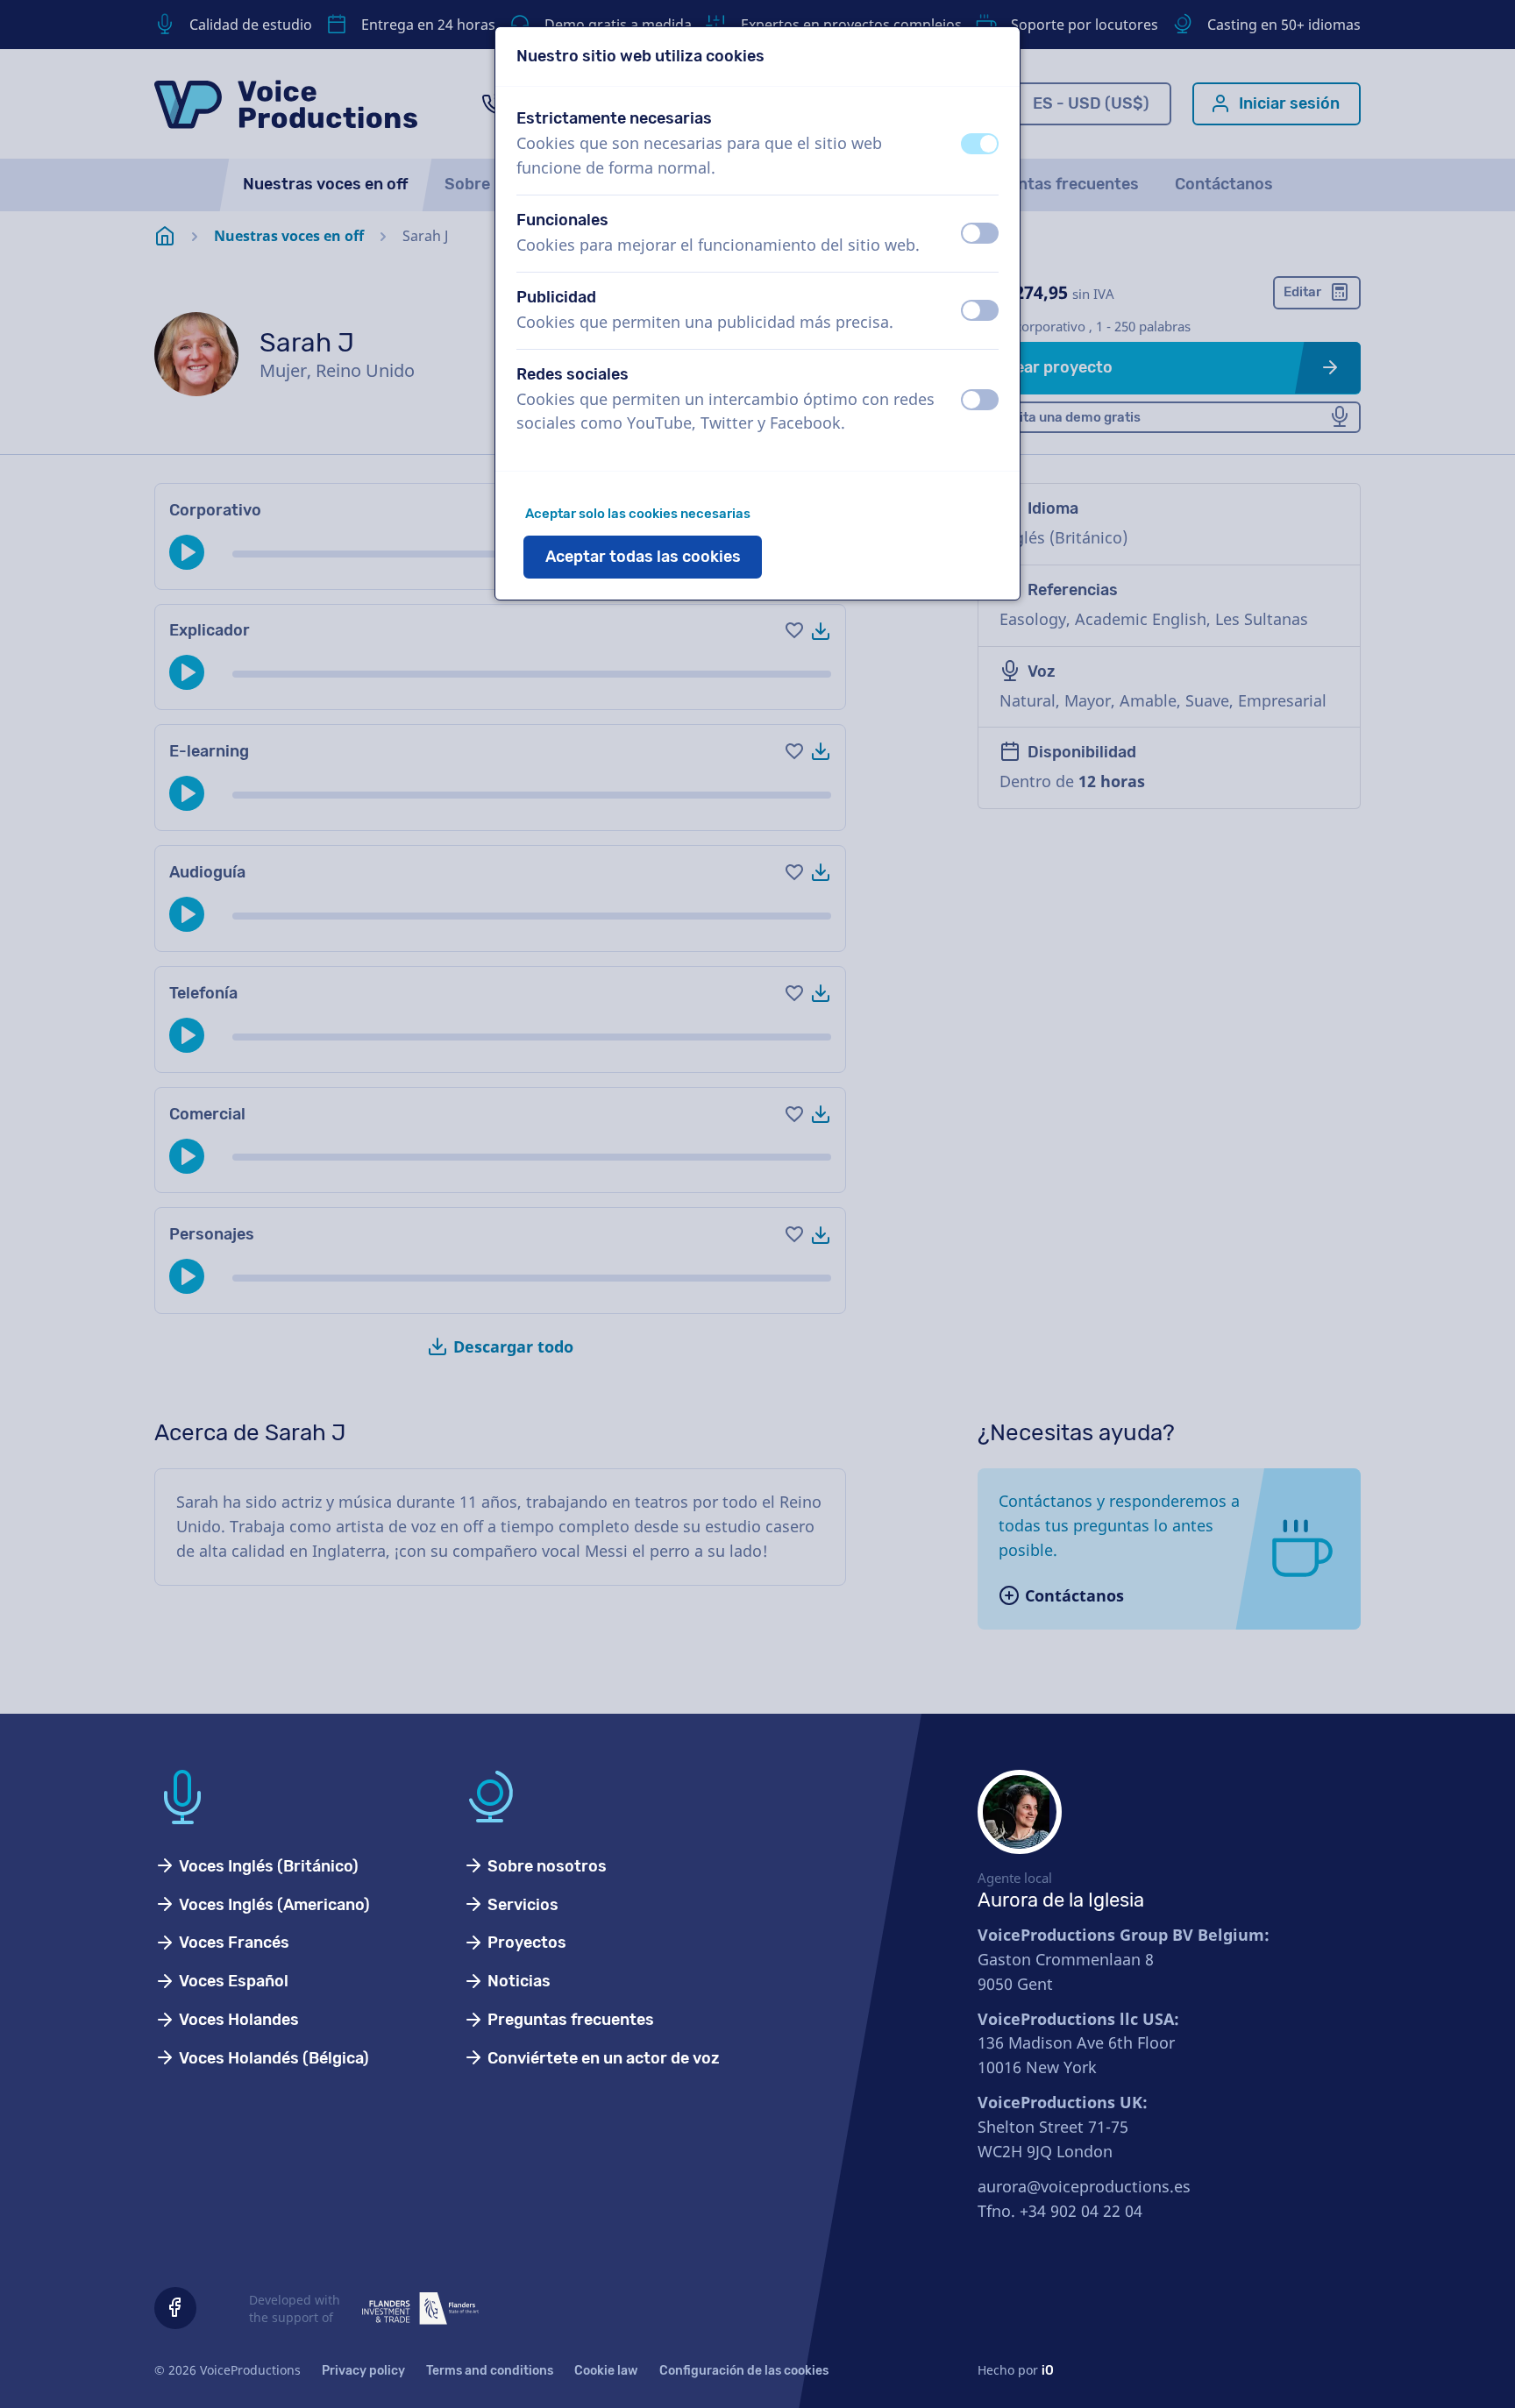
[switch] (980, 144)
